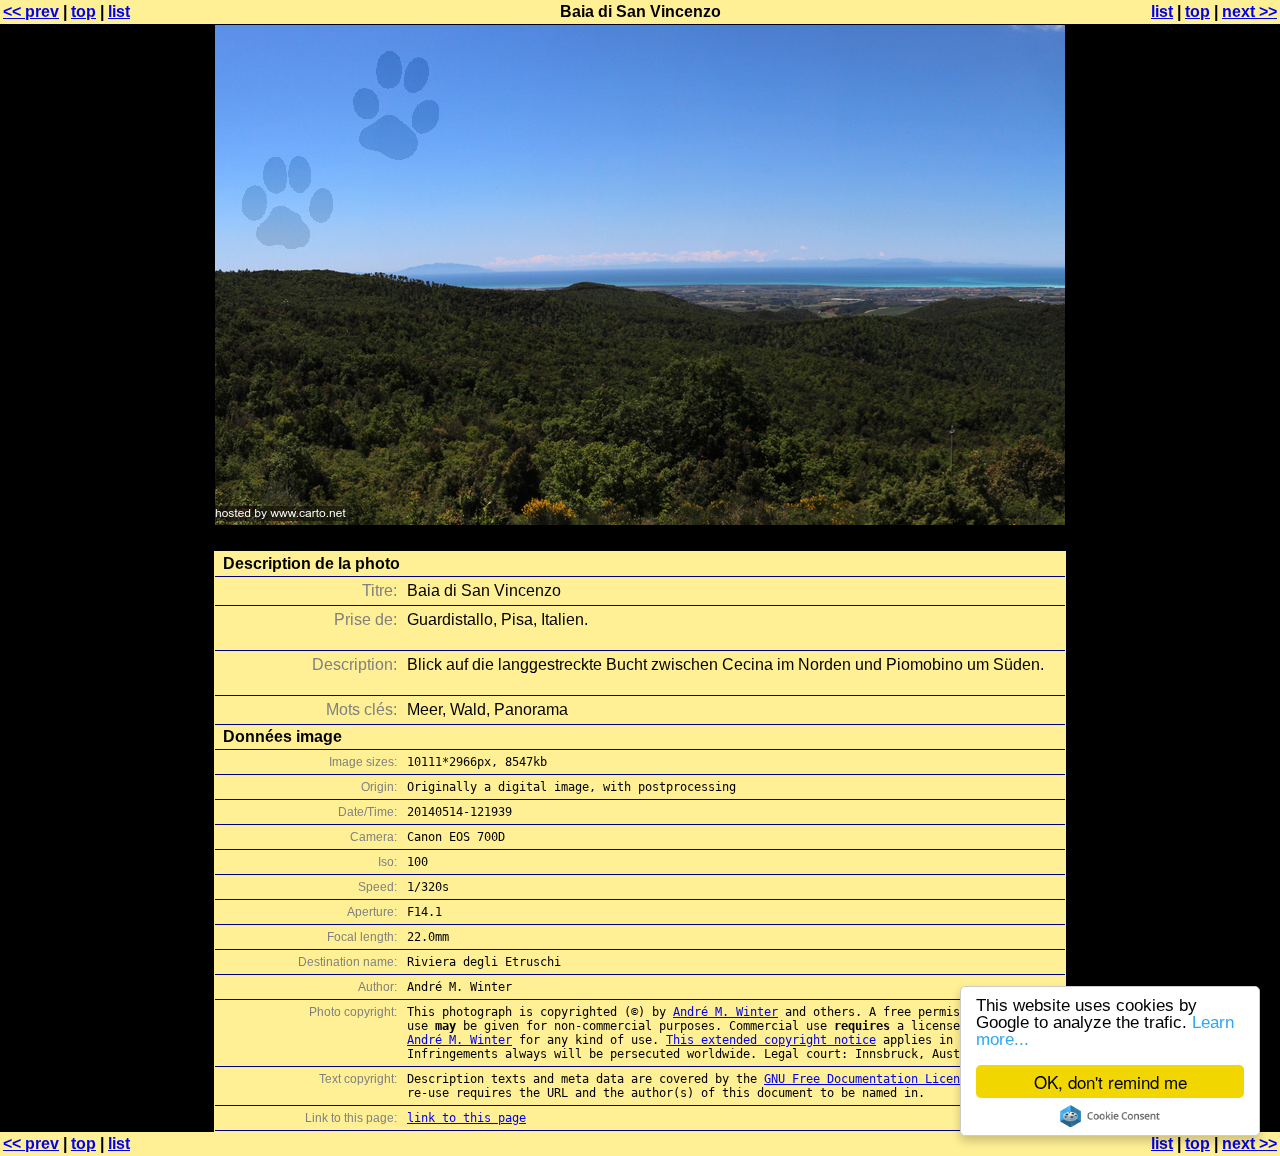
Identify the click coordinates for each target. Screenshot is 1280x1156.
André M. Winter (725, 1012)
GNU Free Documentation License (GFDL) (893, 1079)
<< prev (31, 11)
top (83, 11)
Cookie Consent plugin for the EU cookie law (1110, 1116)
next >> (1249, 11)
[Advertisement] (1199, 495)
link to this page (466, 1118)
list (119, 11)
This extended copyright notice (771, 1040)
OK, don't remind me (1110, 1081)
